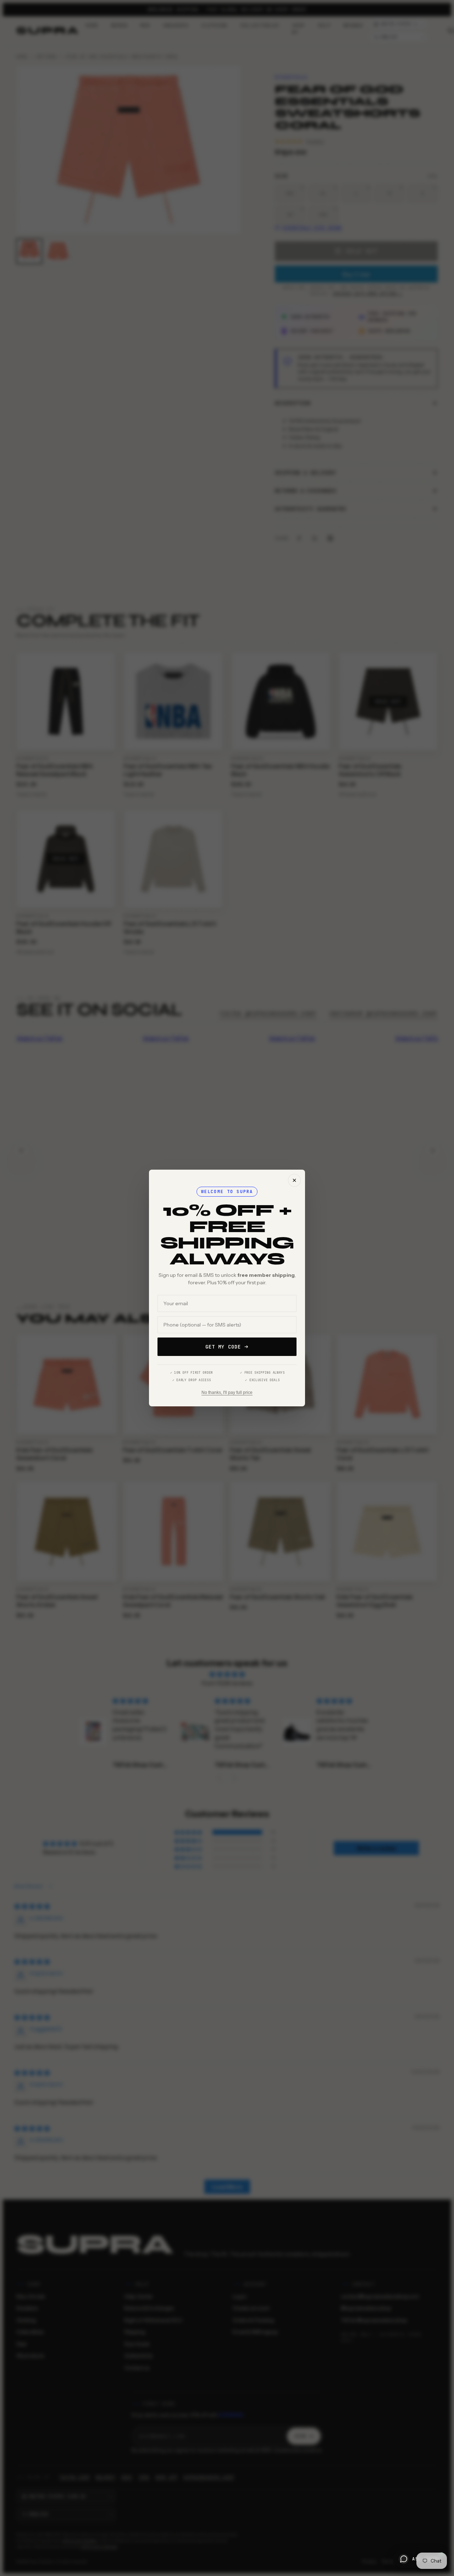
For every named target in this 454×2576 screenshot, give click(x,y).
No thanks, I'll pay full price (227, 1393)
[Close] (294, 1180)
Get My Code (223, 1347)
